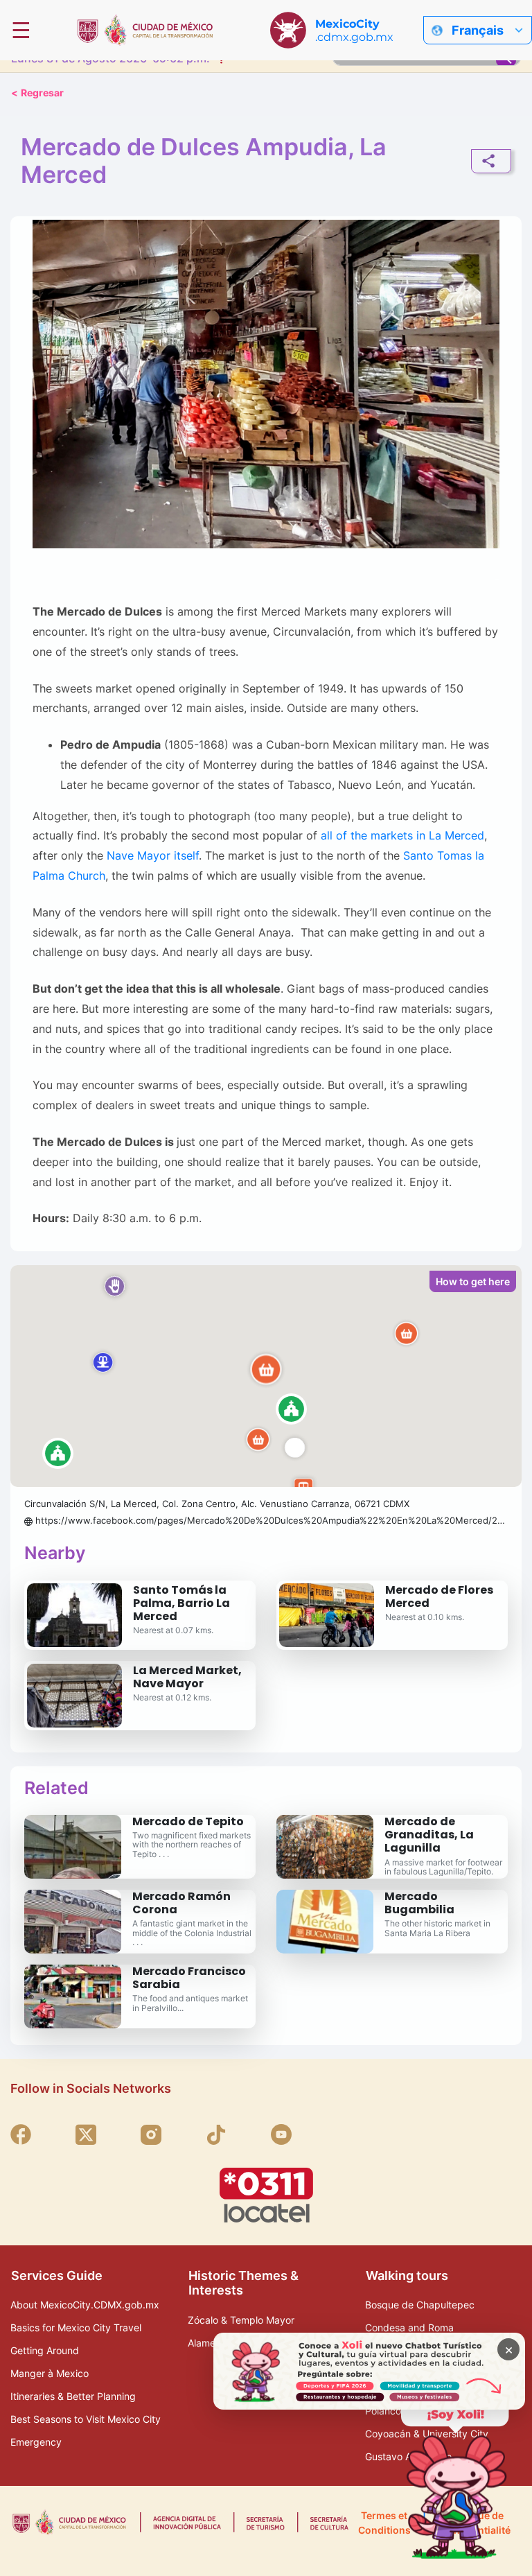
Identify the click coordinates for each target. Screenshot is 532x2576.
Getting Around (45, 2350)
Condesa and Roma (409, 2327)
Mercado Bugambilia (419, 1903)
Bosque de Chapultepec (420, 2305)
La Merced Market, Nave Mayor (187, 1677)
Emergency (36, 2442)
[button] (266, 1376)
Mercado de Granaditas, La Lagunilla (429, 1835)
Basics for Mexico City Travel (76, 2327)
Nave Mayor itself (153, 856)
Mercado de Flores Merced (439, 1596)
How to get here (473, 1281)
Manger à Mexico (50, 2373)
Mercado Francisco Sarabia (189, 1978)
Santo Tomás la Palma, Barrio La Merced (181, 1603)
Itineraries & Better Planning (73, 2396)
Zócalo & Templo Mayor (241, 2320)
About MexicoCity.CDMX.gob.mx (85, 2305)
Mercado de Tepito (188, 1821)
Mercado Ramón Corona (181, 1903)
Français (478, 30)
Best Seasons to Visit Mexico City (86, 2419)
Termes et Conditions (384, 2523)
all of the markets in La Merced (402, 836)
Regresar (37, 93)
